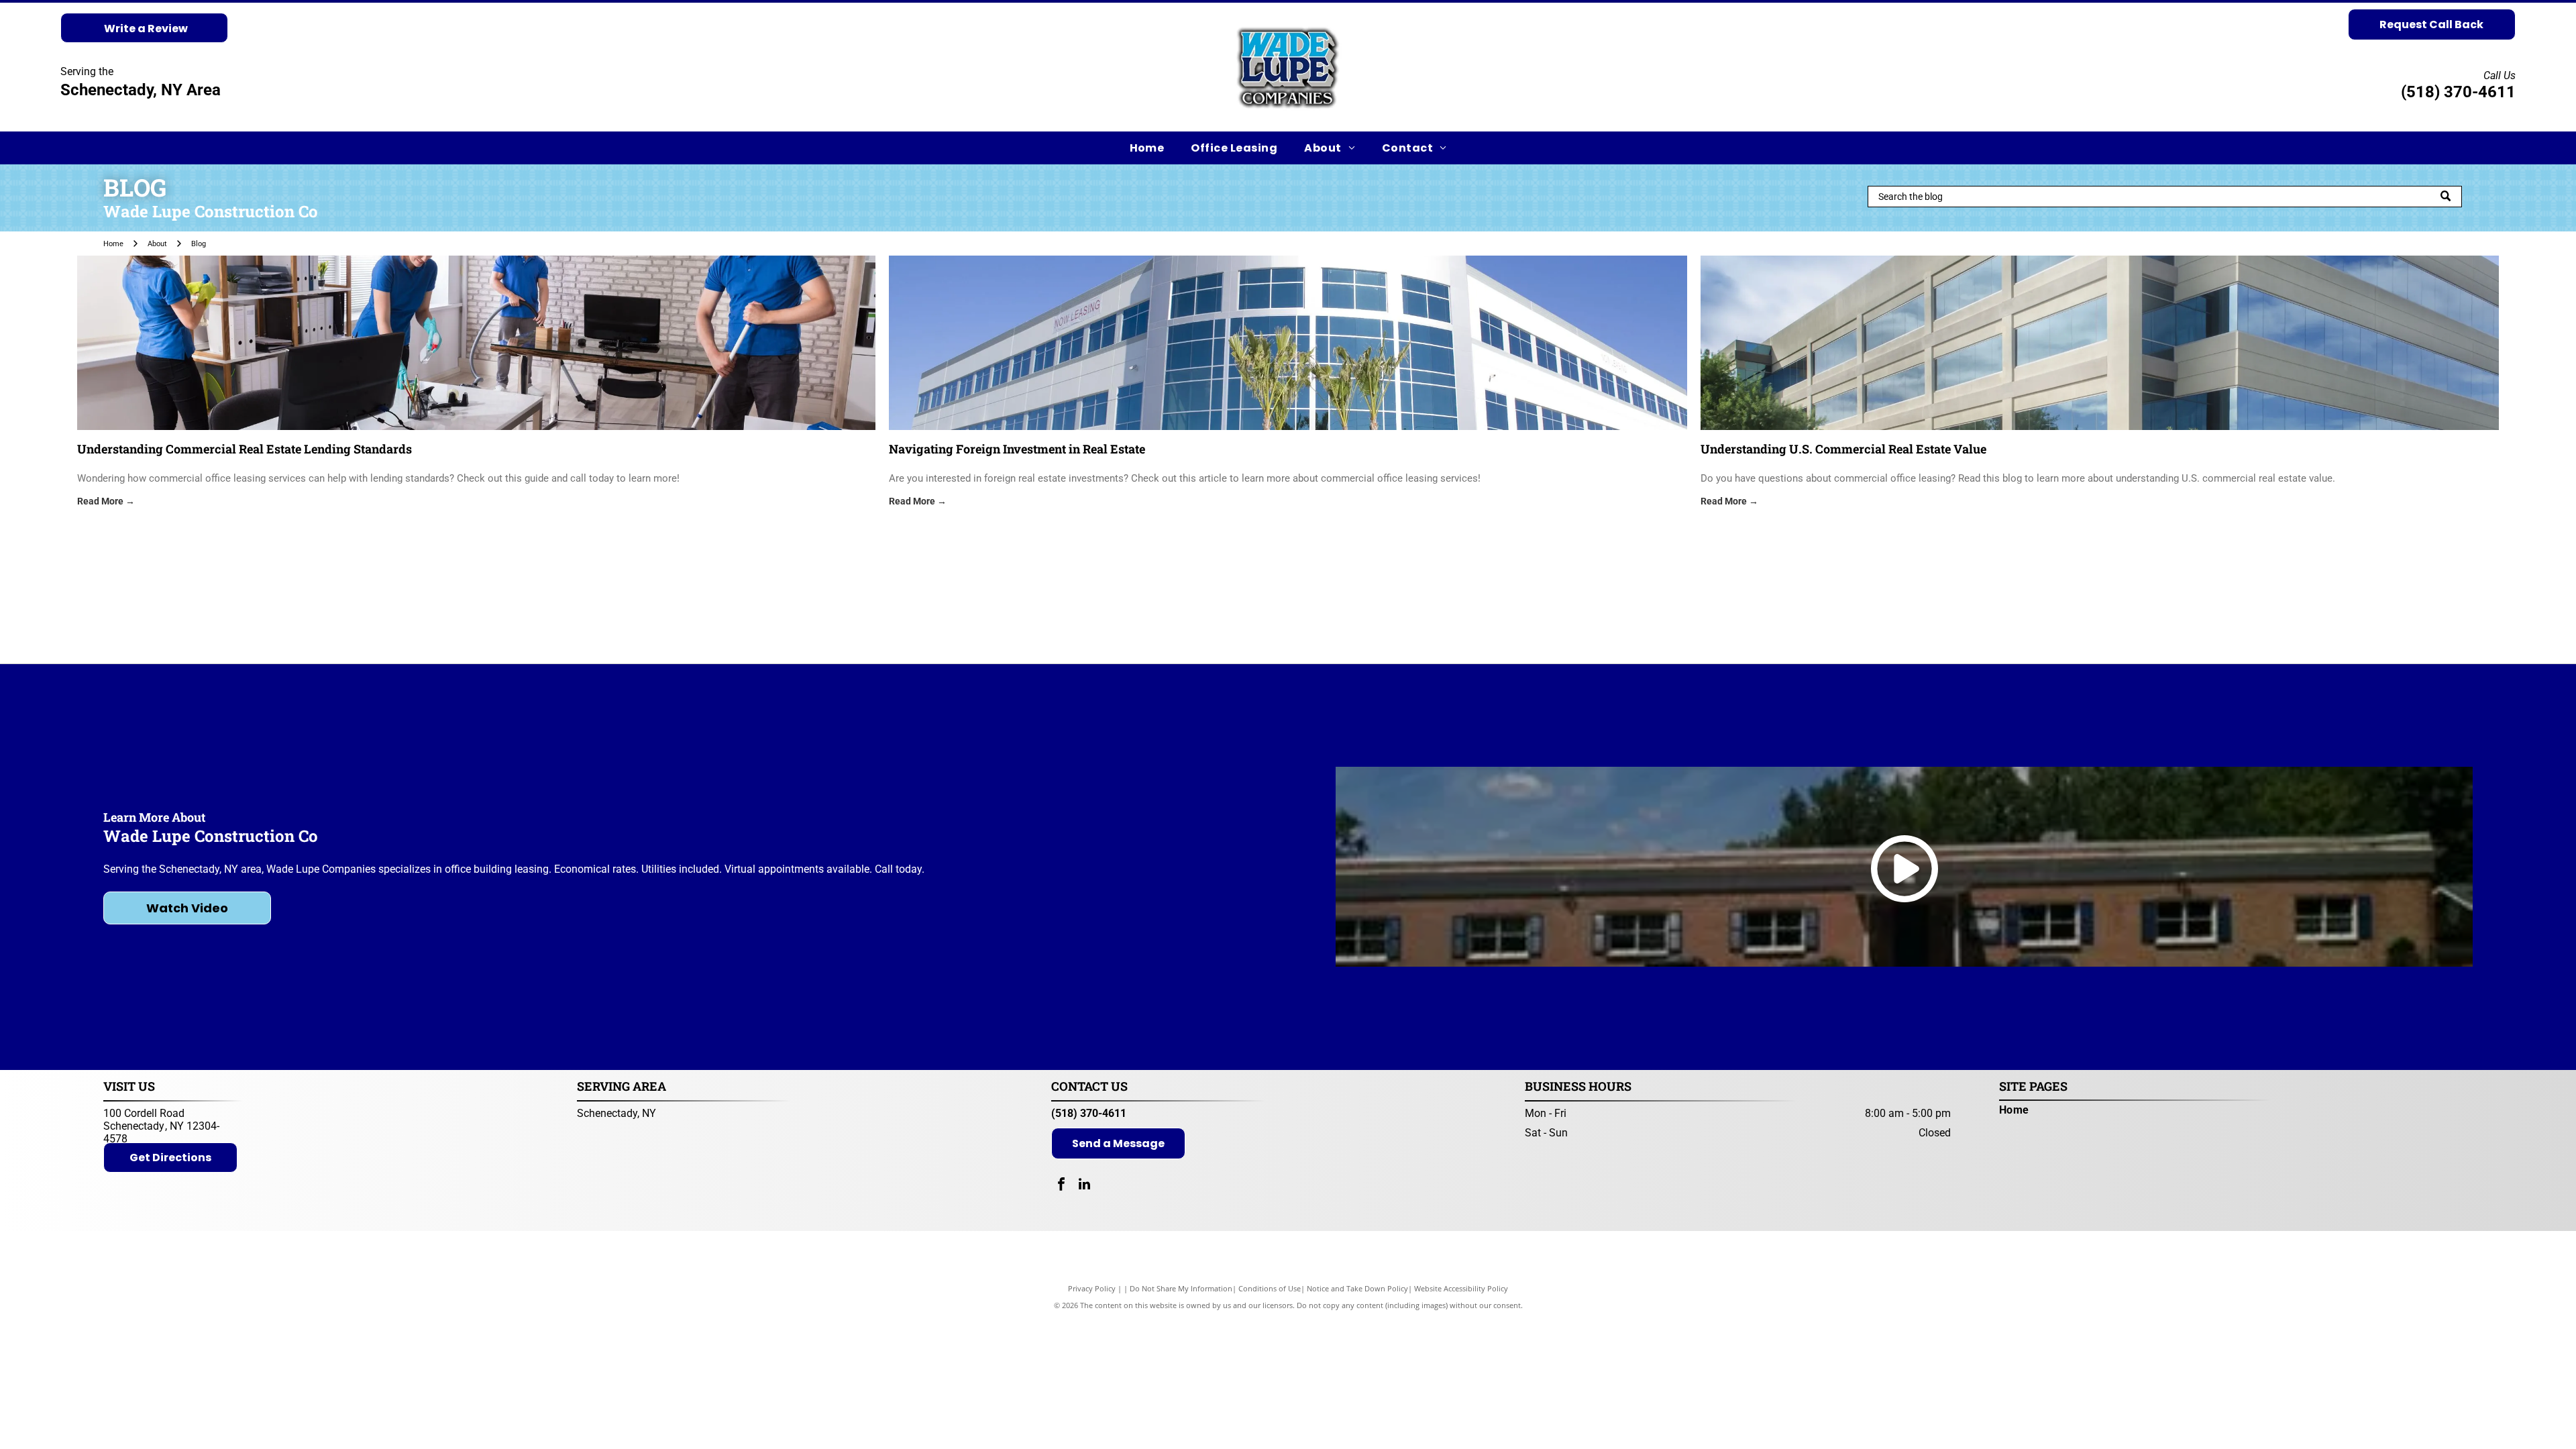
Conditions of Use (1270, 1288)
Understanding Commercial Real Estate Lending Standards (245, 449)
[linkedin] (1085, 1186)
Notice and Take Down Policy (1357, 1288)
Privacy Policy (1092, 1288)
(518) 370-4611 (2458, 92)
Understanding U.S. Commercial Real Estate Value (1843, 449)
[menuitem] (1147, 148)
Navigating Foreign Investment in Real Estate (1017, 449)
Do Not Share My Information (1181, 1288)
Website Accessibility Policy (1461, 1288)
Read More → (106, 501)
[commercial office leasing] (2100, 343)
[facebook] (1061, 1186)
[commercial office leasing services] (476, 343)
